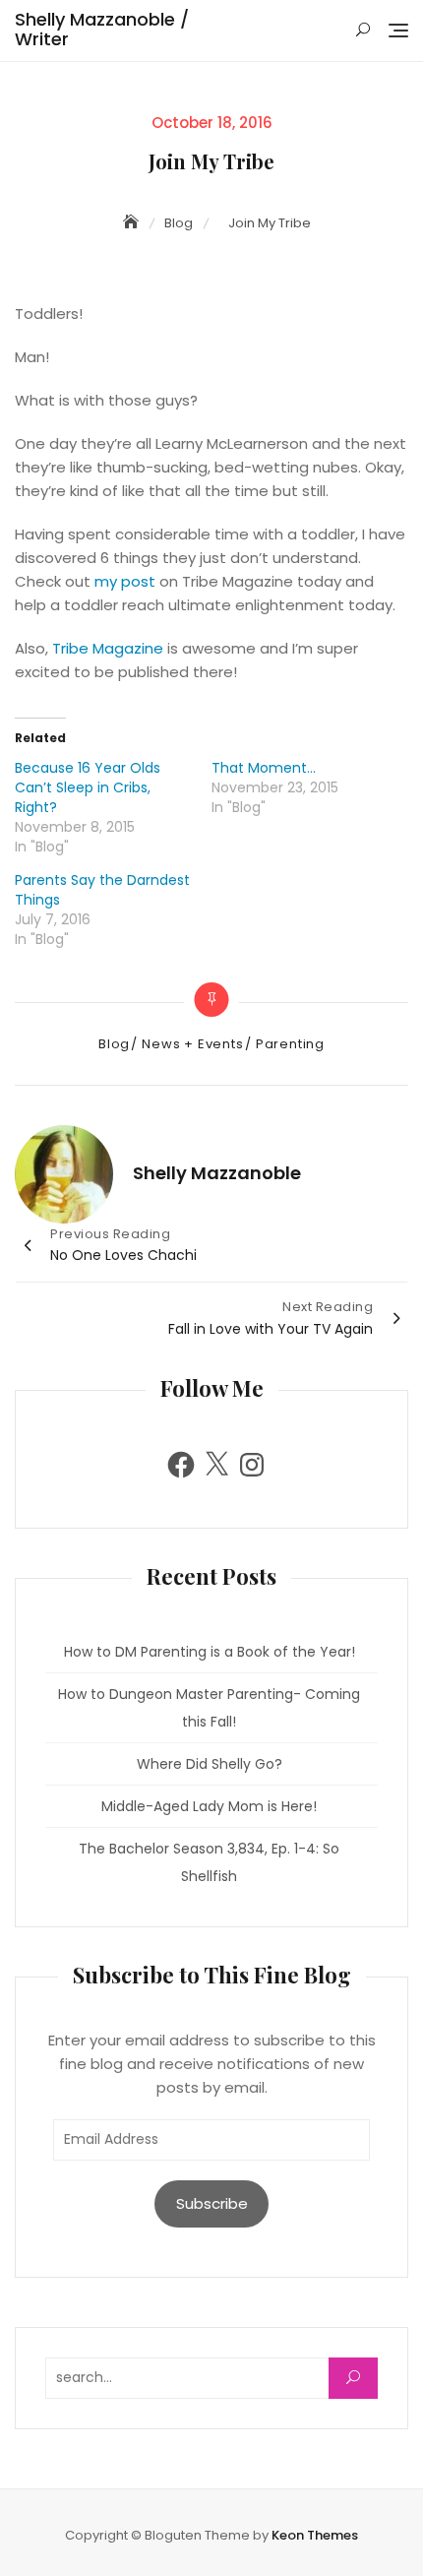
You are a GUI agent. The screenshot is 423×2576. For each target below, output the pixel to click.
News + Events (192, 1044)
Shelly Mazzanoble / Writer (102, 29)
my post (125, 581)
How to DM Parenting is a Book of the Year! (210, 1652)
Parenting (290, 1044)
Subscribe (212, 2203)
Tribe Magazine (108, 648)
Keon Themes (315, 2535)
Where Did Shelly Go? (210, 1764)
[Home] (133, 222)
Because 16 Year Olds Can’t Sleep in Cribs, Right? (88, 787)
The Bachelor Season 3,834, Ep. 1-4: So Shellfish (209, 1862)
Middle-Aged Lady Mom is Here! (209, 1806)
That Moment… (264, 768)
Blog (114, 1044)
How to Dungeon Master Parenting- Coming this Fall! (209, 1708)
